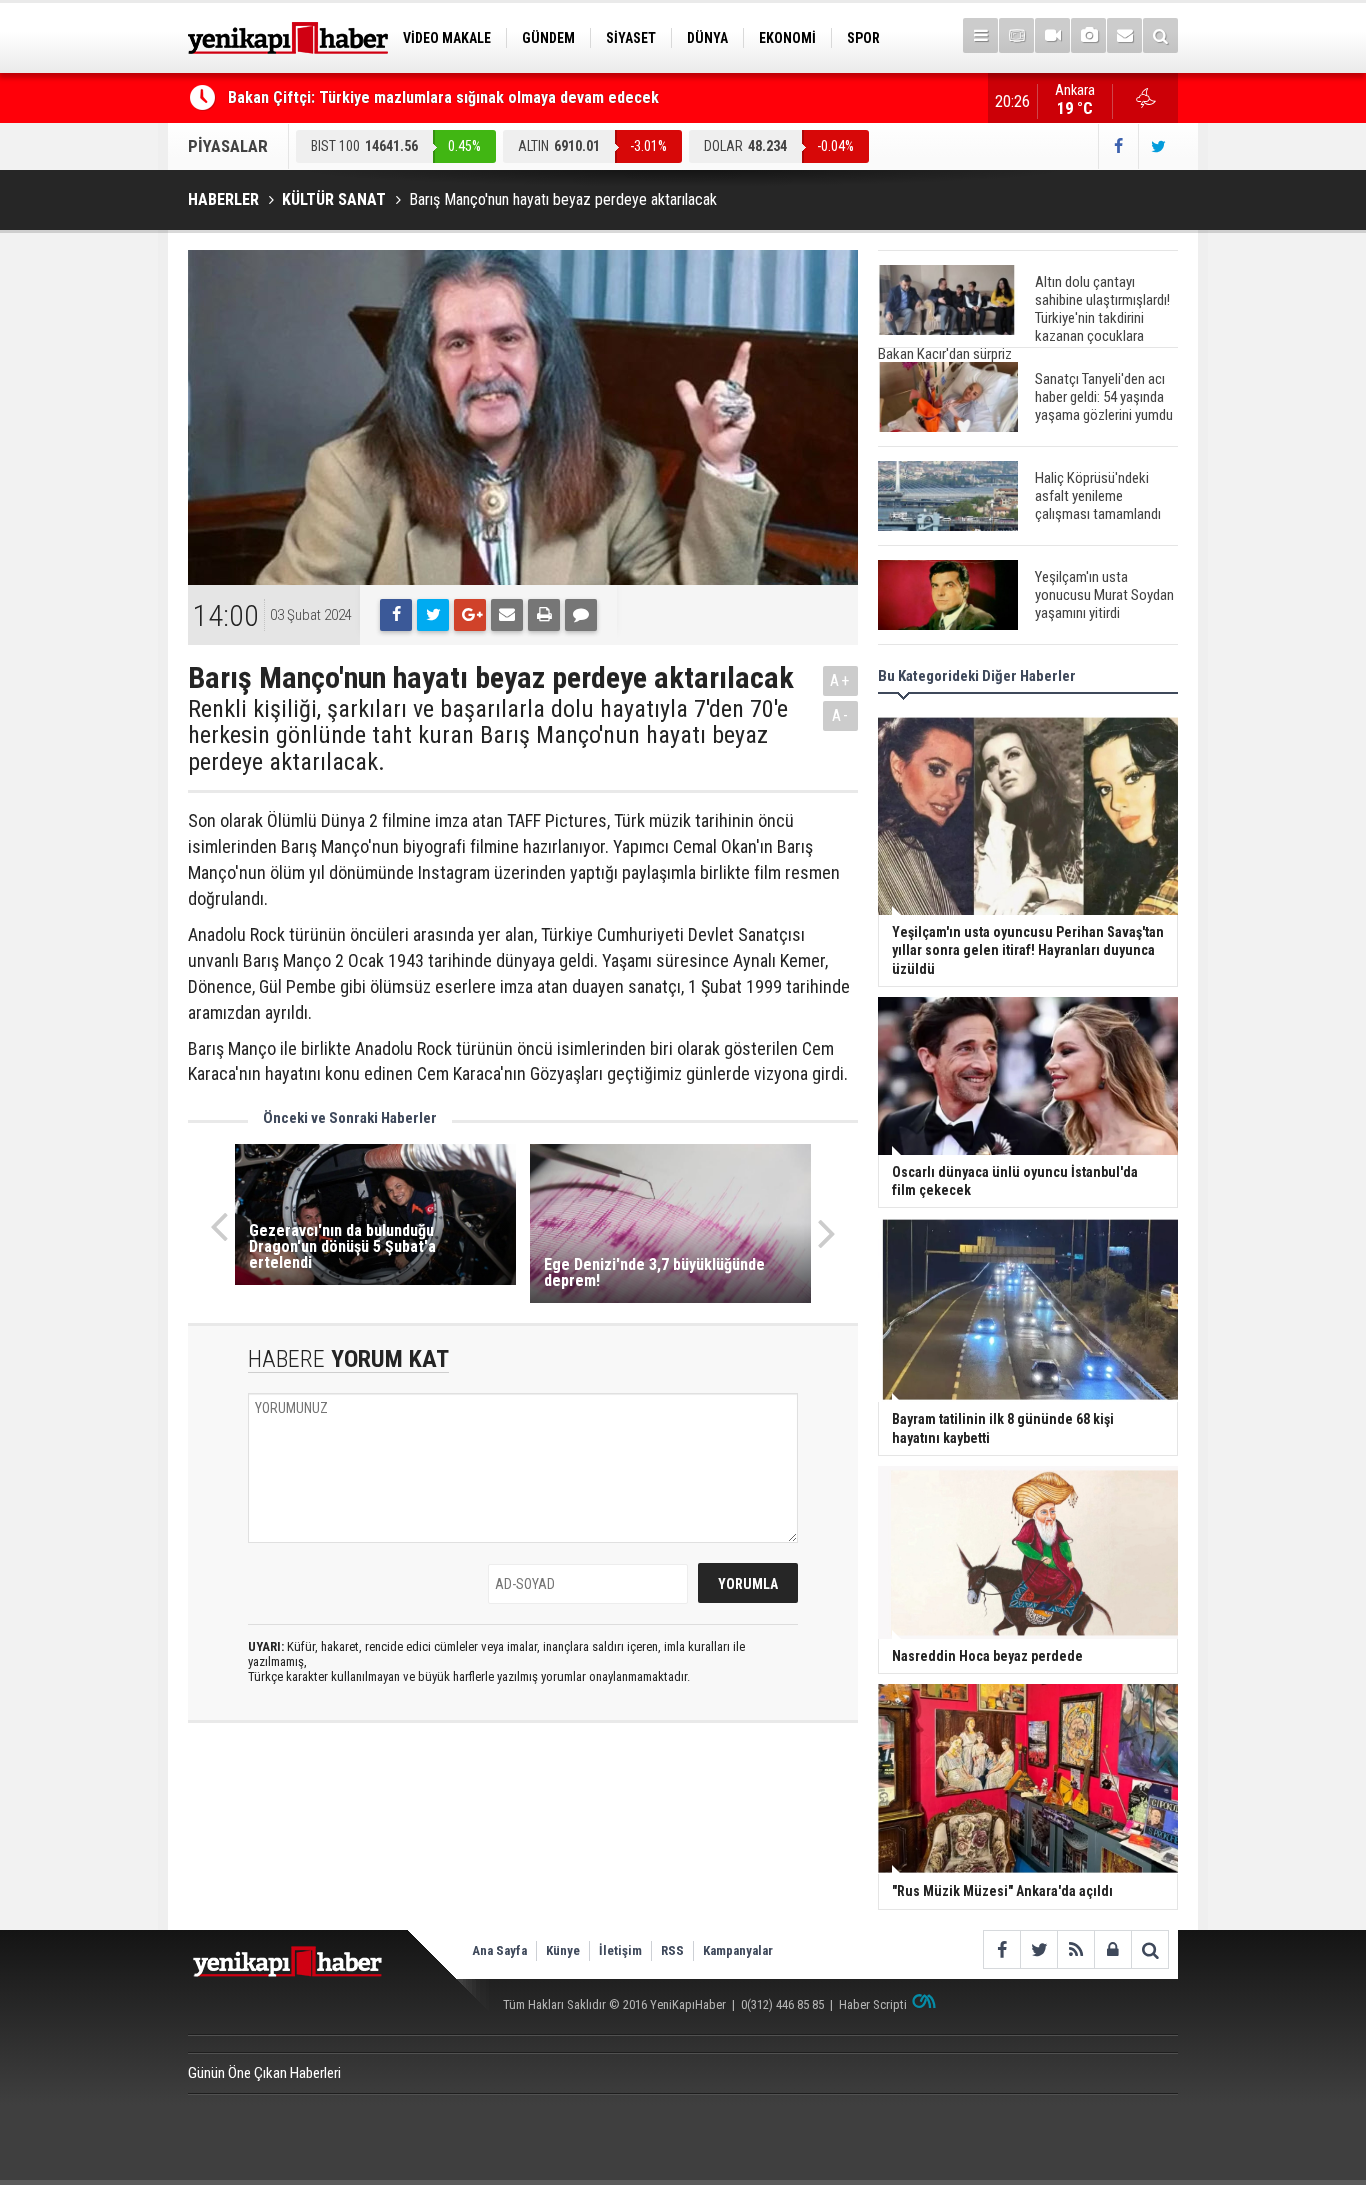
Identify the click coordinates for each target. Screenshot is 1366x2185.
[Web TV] (1052, 35)
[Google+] (470, 615)
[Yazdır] (544, 615)
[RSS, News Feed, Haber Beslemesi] (1075, 1949)
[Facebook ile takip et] (1118, 146)
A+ (840, 680)
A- (841, 715)
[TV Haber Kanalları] (1016, 35)
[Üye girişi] (1112, 1949)
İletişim (620, 1950)
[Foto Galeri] (1088, 35)
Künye (563, 1950)
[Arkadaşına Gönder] (507, 615)
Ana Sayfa (499, 1950)
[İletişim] (1124, 35)
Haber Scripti (873, 2004)
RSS (672, 1950)
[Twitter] (433, 615)
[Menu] (980, 35)
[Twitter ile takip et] (1158, 146)
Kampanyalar (738, 1950)
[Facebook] (396, 615)
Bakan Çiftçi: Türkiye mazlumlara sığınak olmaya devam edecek (443, 97)
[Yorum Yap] (581, 615)
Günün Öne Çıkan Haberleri (264, 2073)
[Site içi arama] (1160, 35)
